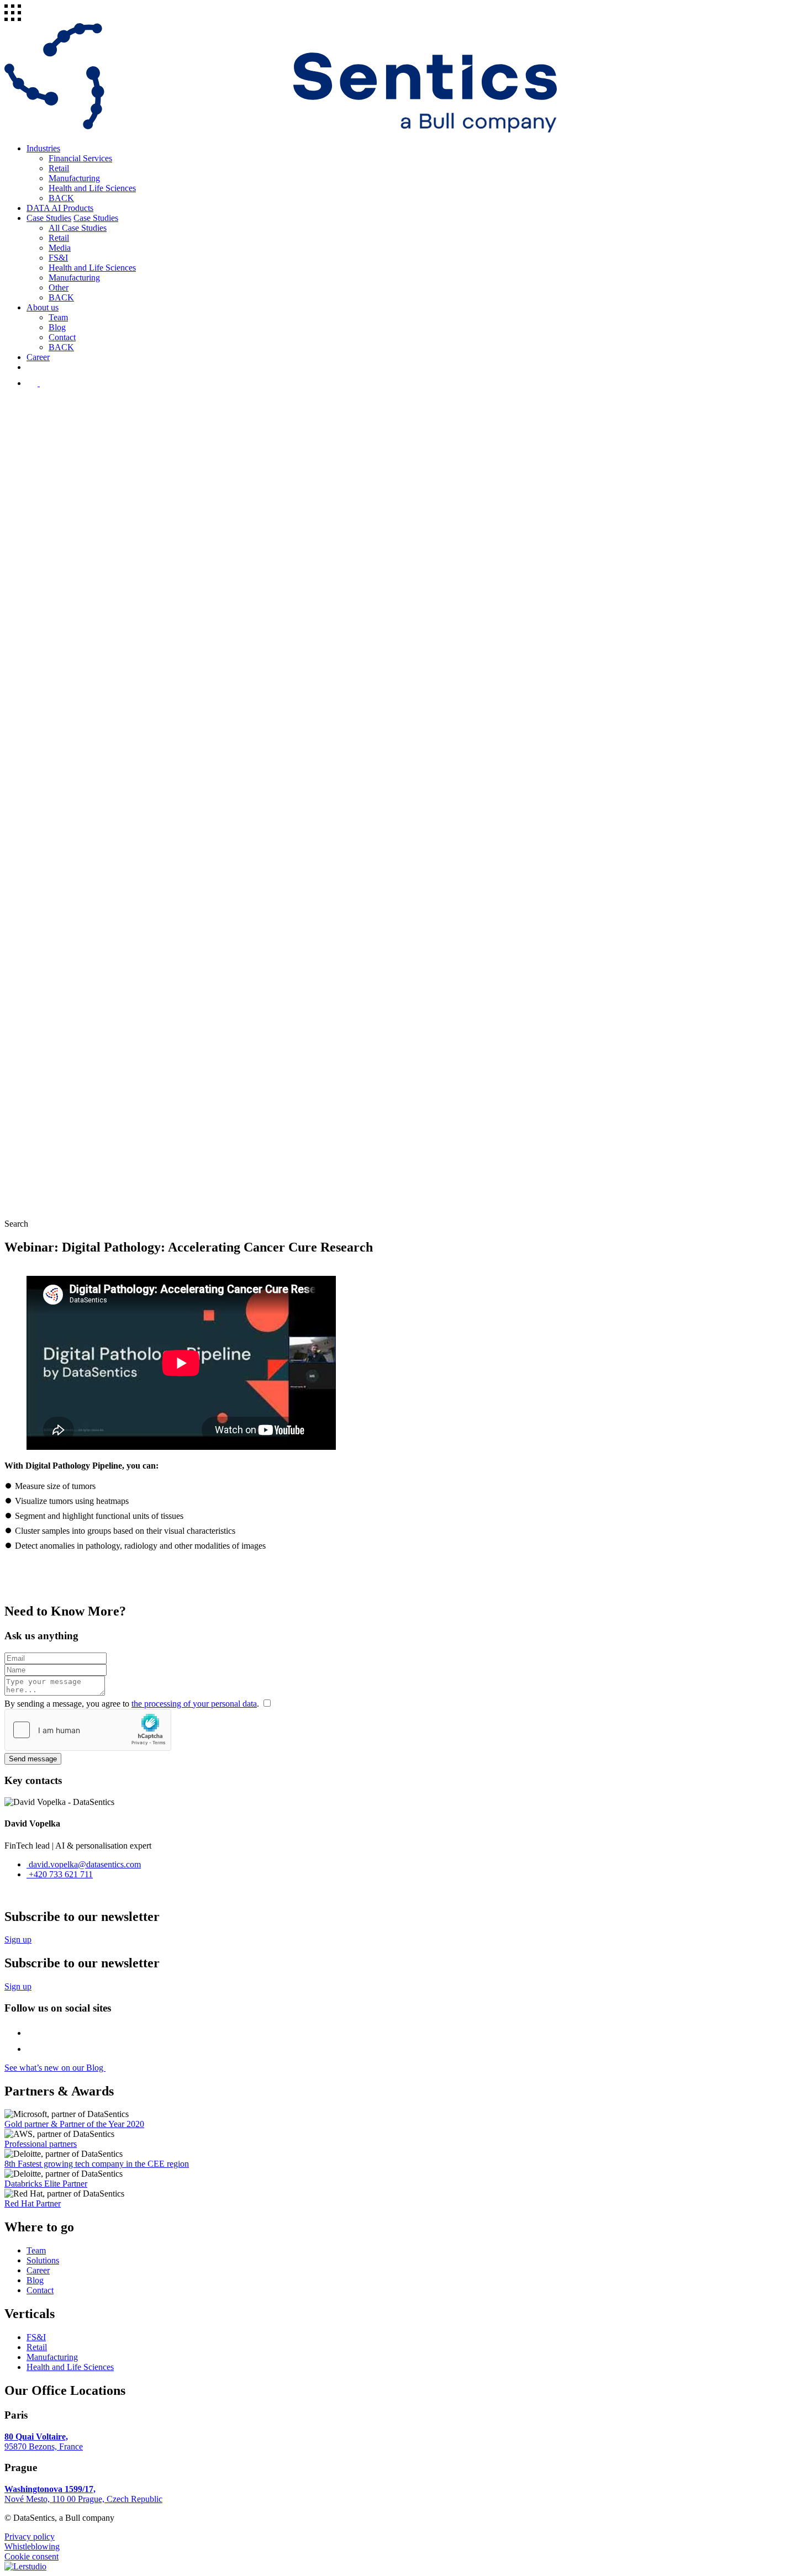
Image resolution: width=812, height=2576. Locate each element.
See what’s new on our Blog (55, 2068)
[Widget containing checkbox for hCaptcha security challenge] (88, 1730)
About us (43, 307)
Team (58, 317)
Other (59, 287)
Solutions (43, 2260)
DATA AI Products (60, 208)
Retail (59, 168)
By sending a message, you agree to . (133, 1704)
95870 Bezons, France (44, 2442)
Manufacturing (74, 178)
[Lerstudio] (25, 2566)
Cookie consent (31, 2556)
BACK (61, 198)
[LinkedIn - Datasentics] (47, 383)
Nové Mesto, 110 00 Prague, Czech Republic (83, 2494)
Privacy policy (30, 2537)
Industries (43, 148)
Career (38, 357)
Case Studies (49, 218)
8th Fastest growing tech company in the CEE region (97, 2164)
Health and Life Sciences (92, 188)
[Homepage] (281, 130)
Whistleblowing (32, 2546)
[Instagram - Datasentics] (33, 383)
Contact (62, 337)
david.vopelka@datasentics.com (84, 1864)
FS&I (58, 258)
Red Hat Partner (33, 2203)
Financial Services (80, 158)
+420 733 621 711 (60, 1874)
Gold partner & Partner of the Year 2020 (74, 2124)
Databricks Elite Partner (46, 2184)
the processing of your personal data (194, 1704)
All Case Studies (78, 228)
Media (60, 248)
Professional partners (41, 2144)
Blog (57, 327)
